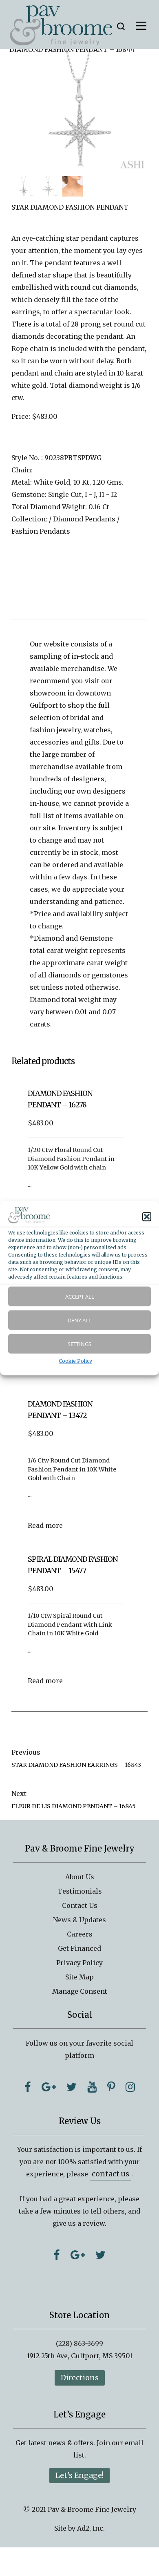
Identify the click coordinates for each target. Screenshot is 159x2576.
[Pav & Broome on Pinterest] (111, 2087)
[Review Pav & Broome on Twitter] (100, 2255)
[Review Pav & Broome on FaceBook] (57, 2255)
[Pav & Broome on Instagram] (130, 2087)
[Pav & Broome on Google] (49, 2087)
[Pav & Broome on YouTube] (92, 2087)
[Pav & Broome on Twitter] (72, 2087)
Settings (79, 1344)
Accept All (80, 1296)
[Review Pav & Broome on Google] (78, 2255)
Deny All (79, 1320)
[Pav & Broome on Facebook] (28, 2087)
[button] (147, 1217)
